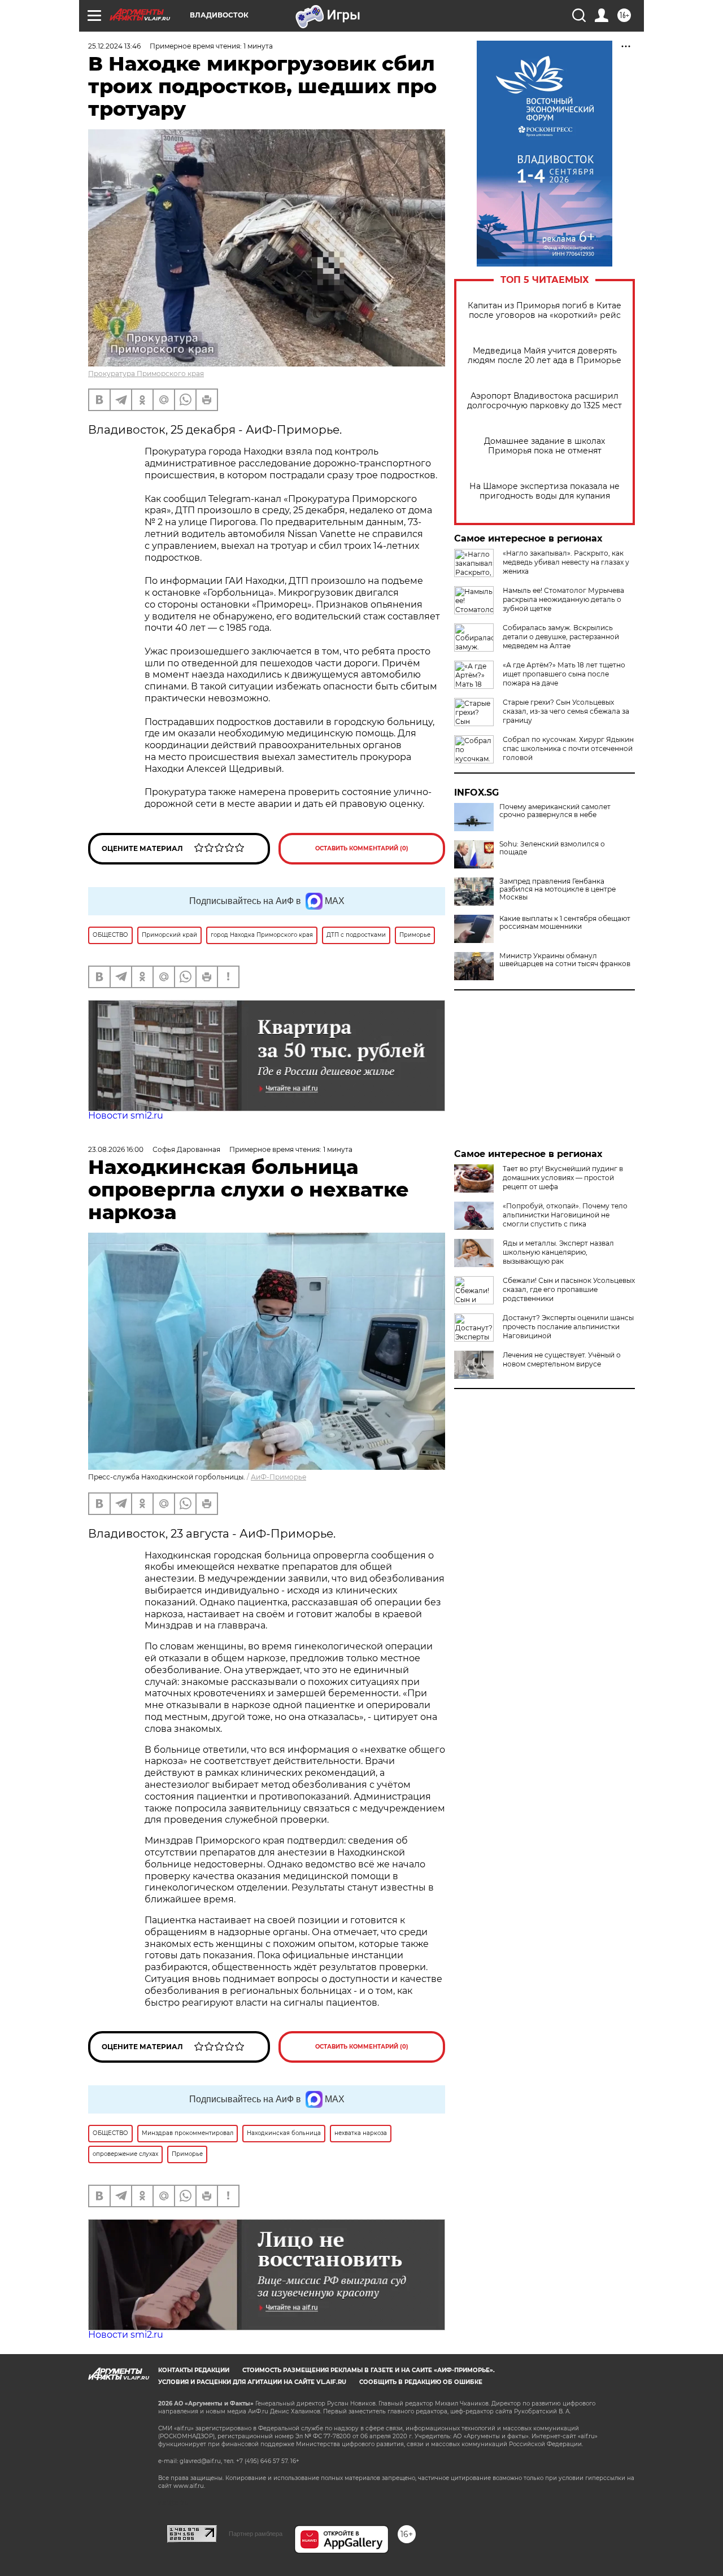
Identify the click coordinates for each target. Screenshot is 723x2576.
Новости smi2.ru (126, 1115)
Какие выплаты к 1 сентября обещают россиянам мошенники (565, 923)
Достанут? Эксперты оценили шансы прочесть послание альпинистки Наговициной (568, 1327)
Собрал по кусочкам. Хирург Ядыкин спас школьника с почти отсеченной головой (568, 748)
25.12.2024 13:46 (114, 46)
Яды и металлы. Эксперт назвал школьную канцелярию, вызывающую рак (558, 1252)
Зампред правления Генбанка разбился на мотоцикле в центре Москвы (558, 889)
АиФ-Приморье (278, 1477)
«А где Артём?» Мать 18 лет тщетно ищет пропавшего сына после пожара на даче (564, 674)
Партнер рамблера (256, 2534)
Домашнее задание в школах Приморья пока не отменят (545, 446)
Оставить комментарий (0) (362, 848)
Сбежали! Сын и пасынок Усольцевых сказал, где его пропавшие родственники (569, 1289)
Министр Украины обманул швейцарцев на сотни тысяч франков (565, 960)
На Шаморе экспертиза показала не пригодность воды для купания (545, 491)
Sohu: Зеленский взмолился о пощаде (552, 848)
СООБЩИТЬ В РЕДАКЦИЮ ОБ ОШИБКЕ (421, 2382)
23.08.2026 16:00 (116, 1149)
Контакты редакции (194, 2370)
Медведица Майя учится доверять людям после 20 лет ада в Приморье (545, 356)
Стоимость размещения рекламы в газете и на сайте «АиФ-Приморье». (369, 2370)
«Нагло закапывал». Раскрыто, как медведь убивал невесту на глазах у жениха (566, 562)
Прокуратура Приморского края (146, 374)
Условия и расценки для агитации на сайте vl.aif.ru (252, 2382)
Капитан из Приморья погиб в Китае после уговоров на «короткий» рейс (545, 311)
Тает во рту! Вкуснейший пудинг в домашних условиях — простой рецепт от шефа (563, 1178)
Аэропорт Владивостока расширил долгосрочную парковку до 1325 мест (545, 401)
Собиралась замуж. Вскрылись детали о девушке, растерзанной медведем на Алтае (561, 637)
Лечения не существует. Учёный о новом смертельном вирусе (562, 1359)
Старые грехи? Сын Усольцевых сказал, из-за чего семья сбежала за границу (566, 711)
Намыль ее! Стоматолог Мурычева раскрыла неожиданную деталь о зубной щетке (563, 599)
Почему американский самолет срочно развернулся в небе (555, 811)
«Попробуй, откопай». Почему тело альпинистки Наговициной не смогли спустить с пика (565, 1215)
